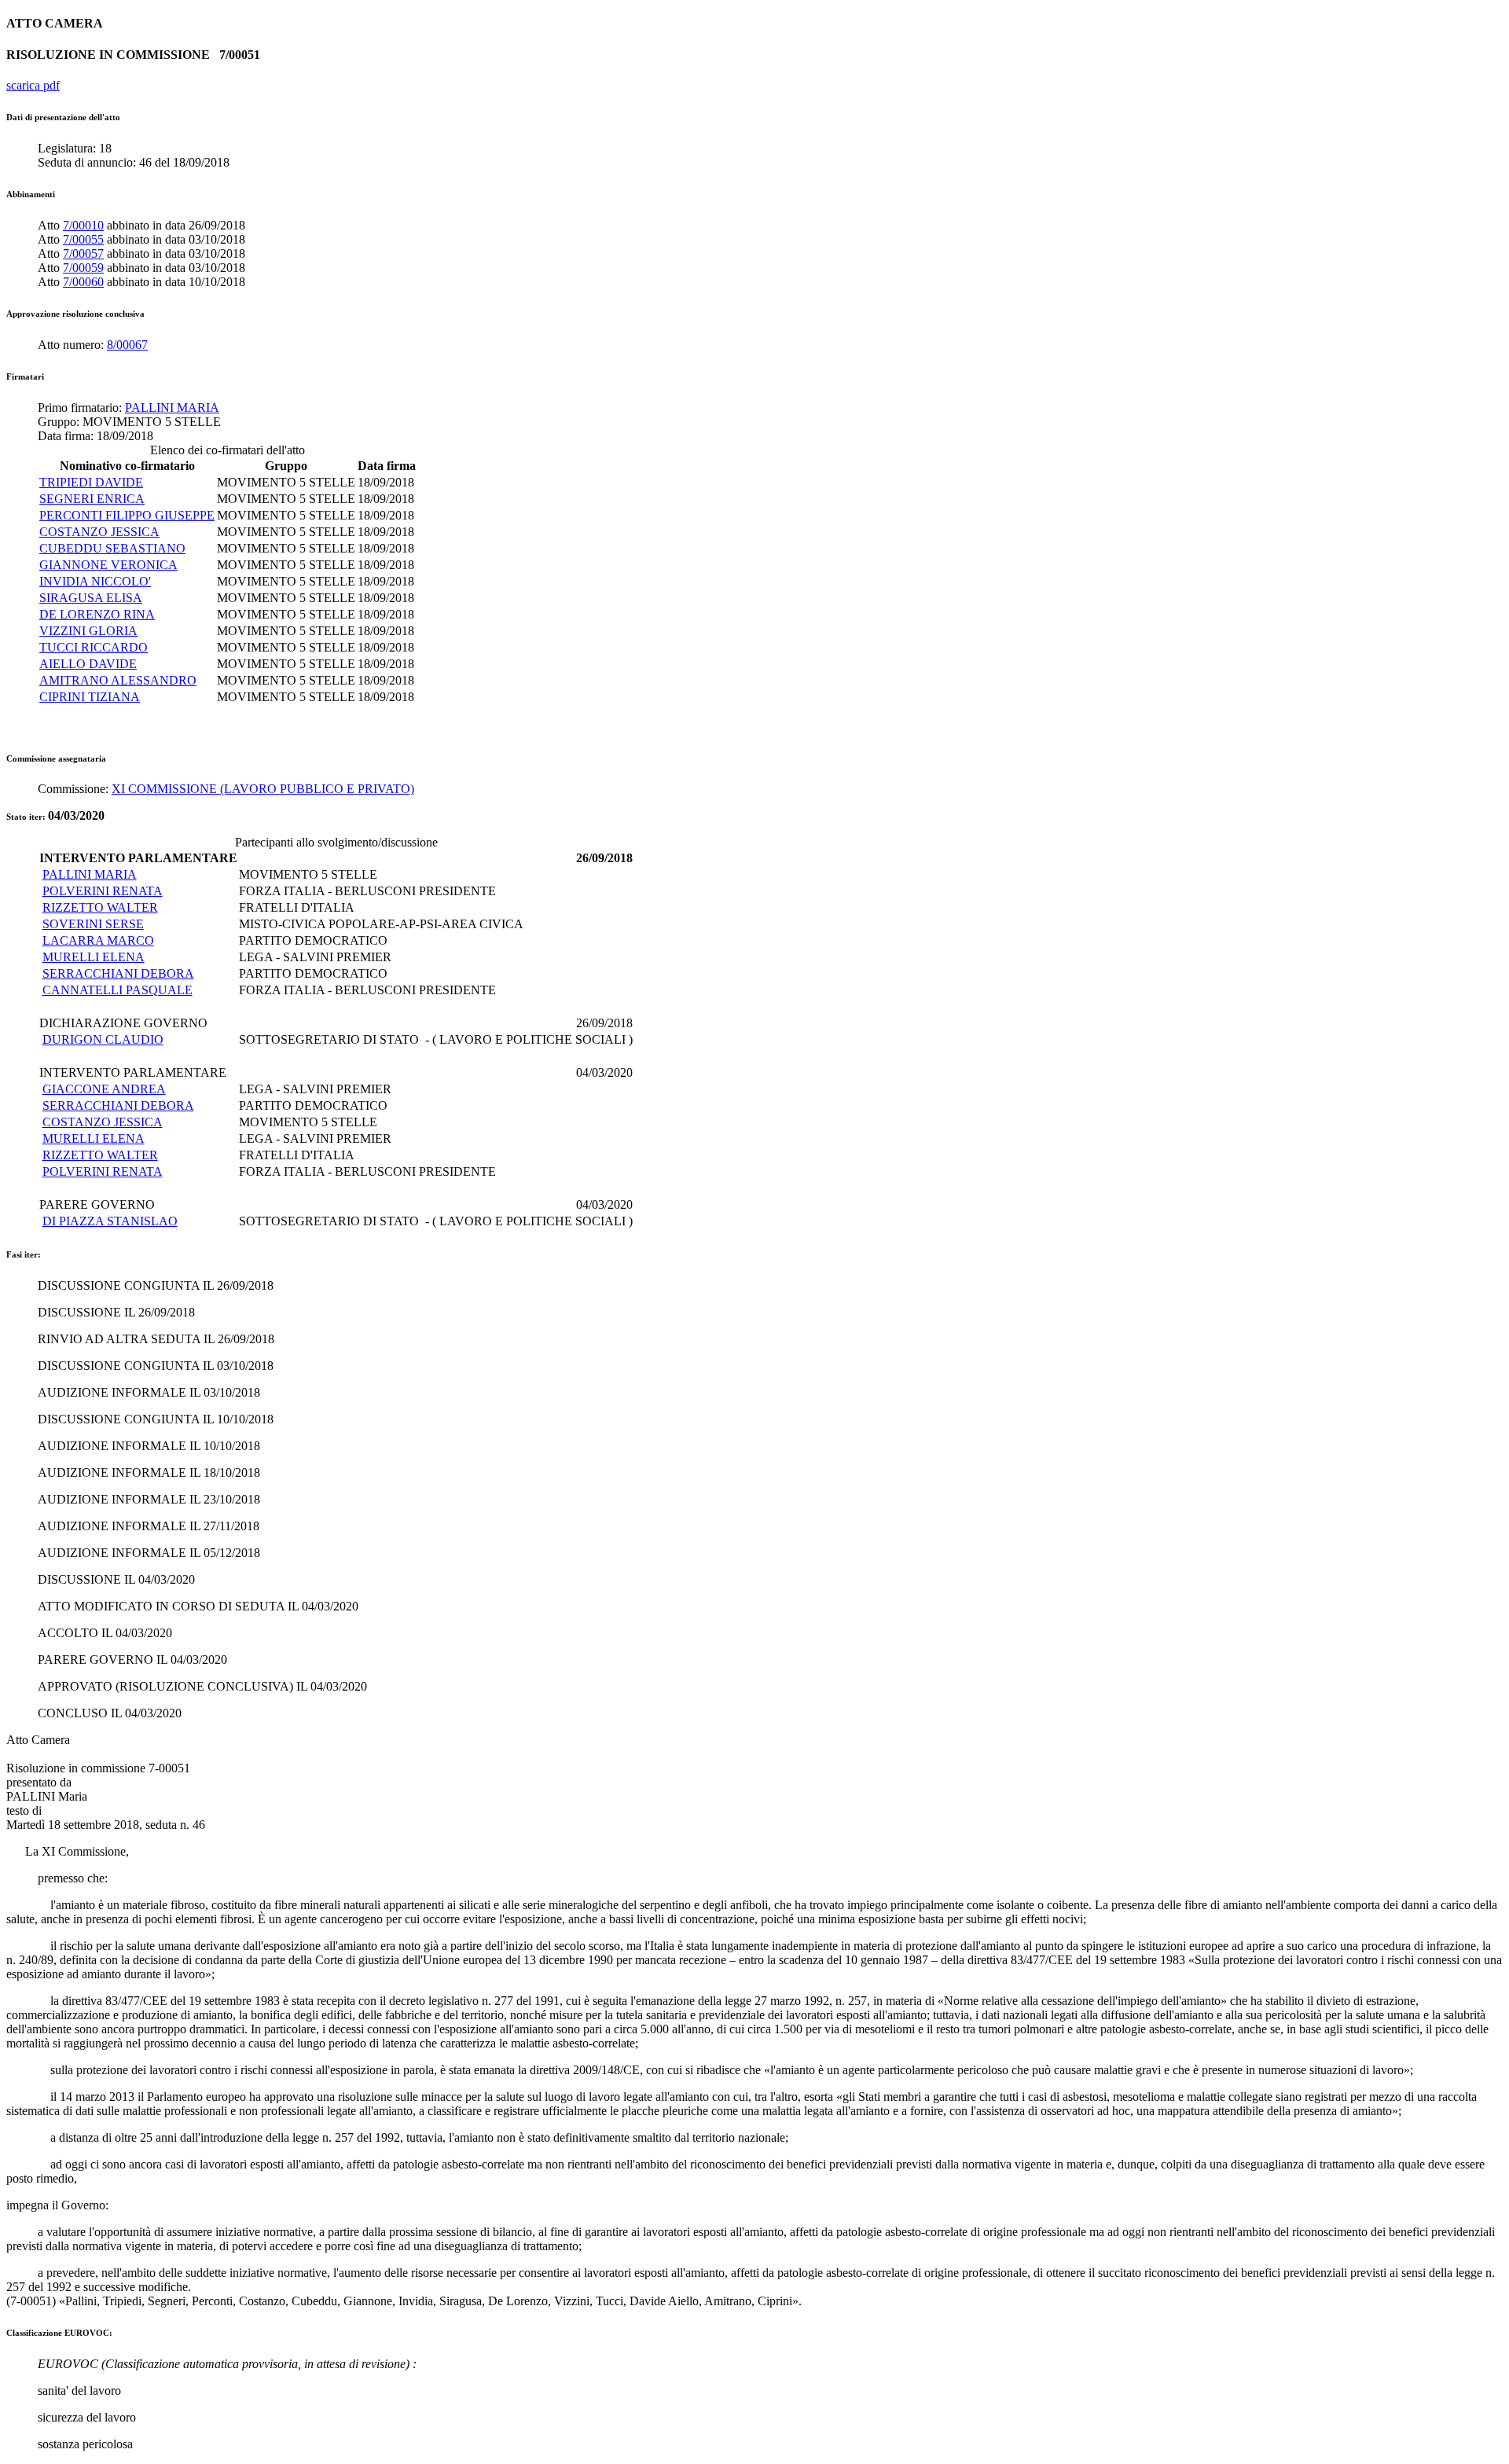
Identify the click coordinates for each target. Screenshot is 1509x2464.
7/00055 (83, 239)
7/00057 (83, 253)
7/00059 (83, 268)
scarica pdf (33, 85)
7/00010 (83, 225)
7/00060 (83, 282)
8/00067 (127, 345)
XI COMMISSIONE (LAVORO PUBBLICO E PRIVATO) (263, 789)
